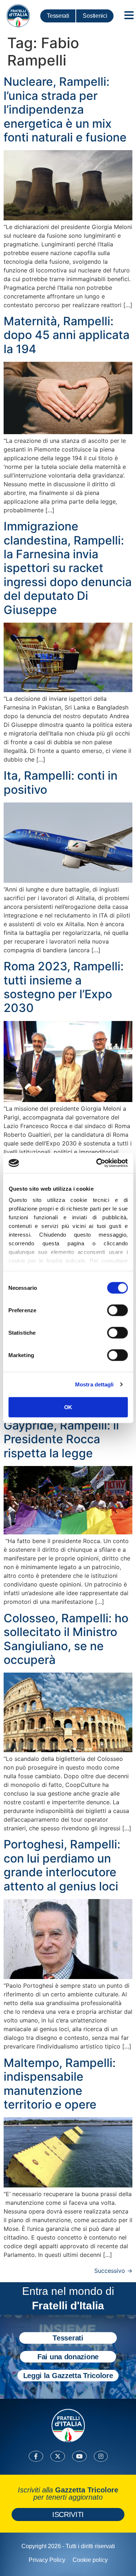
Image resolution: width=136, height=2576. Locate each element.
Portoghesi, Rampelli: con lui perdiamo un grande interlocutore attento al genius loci (62, 1865)
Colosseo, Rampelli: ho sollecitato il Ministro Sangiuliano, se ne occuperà (66, 1639)
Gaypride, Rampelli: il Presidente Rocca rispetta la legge (61, 1439)
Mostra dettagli (94, 1384)
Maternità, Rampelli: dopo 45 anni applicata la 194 (67, 335)
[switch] (117, 1310)
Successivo (113, 2271)
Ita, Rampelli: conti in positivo (61, 782)
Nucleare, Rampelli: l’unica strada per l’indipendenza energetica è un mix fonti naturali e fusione (65, 109)
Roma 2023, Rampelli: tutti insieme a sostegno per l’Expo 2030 (64, 987)
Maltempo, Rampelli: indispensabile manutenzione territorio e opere (60, 2084)
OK (68, 1407)
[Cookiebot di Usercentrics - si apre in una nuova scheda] (97, 1163)
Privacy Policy (47, 2560)
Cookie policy (90, 2560)
